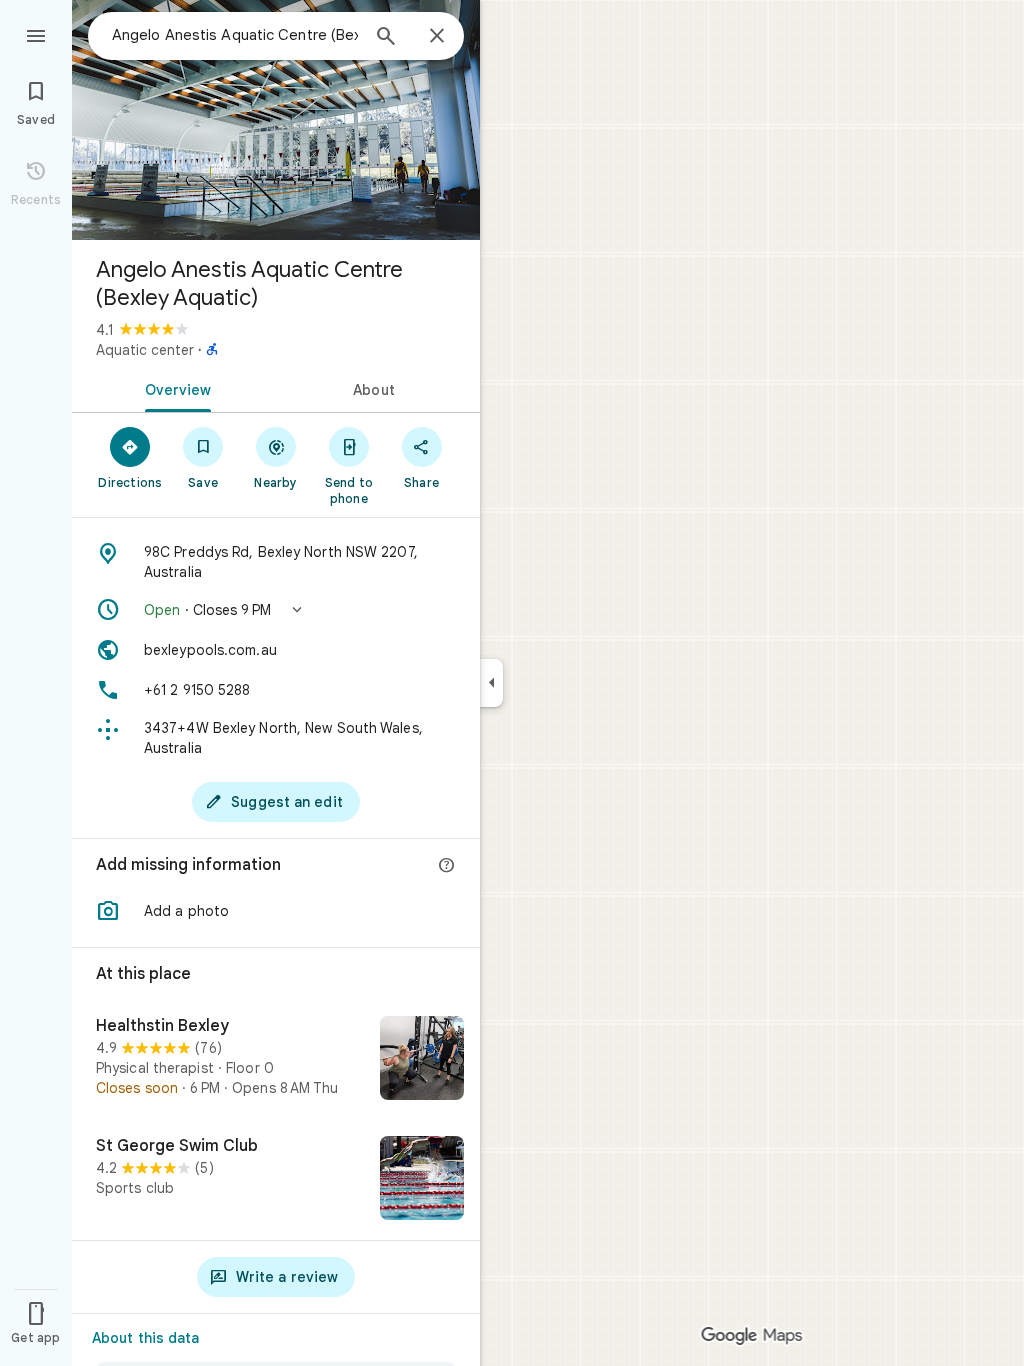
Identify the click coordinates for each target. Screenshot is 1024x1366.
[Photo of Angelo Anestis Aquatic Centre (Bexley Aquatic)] (276, 120)
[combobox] (235, 35)
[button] (276, 610)
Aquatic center (145, 350)
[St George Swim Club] (276, 1180)
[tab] (174, 388)
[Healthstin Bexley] (276, 1060)
